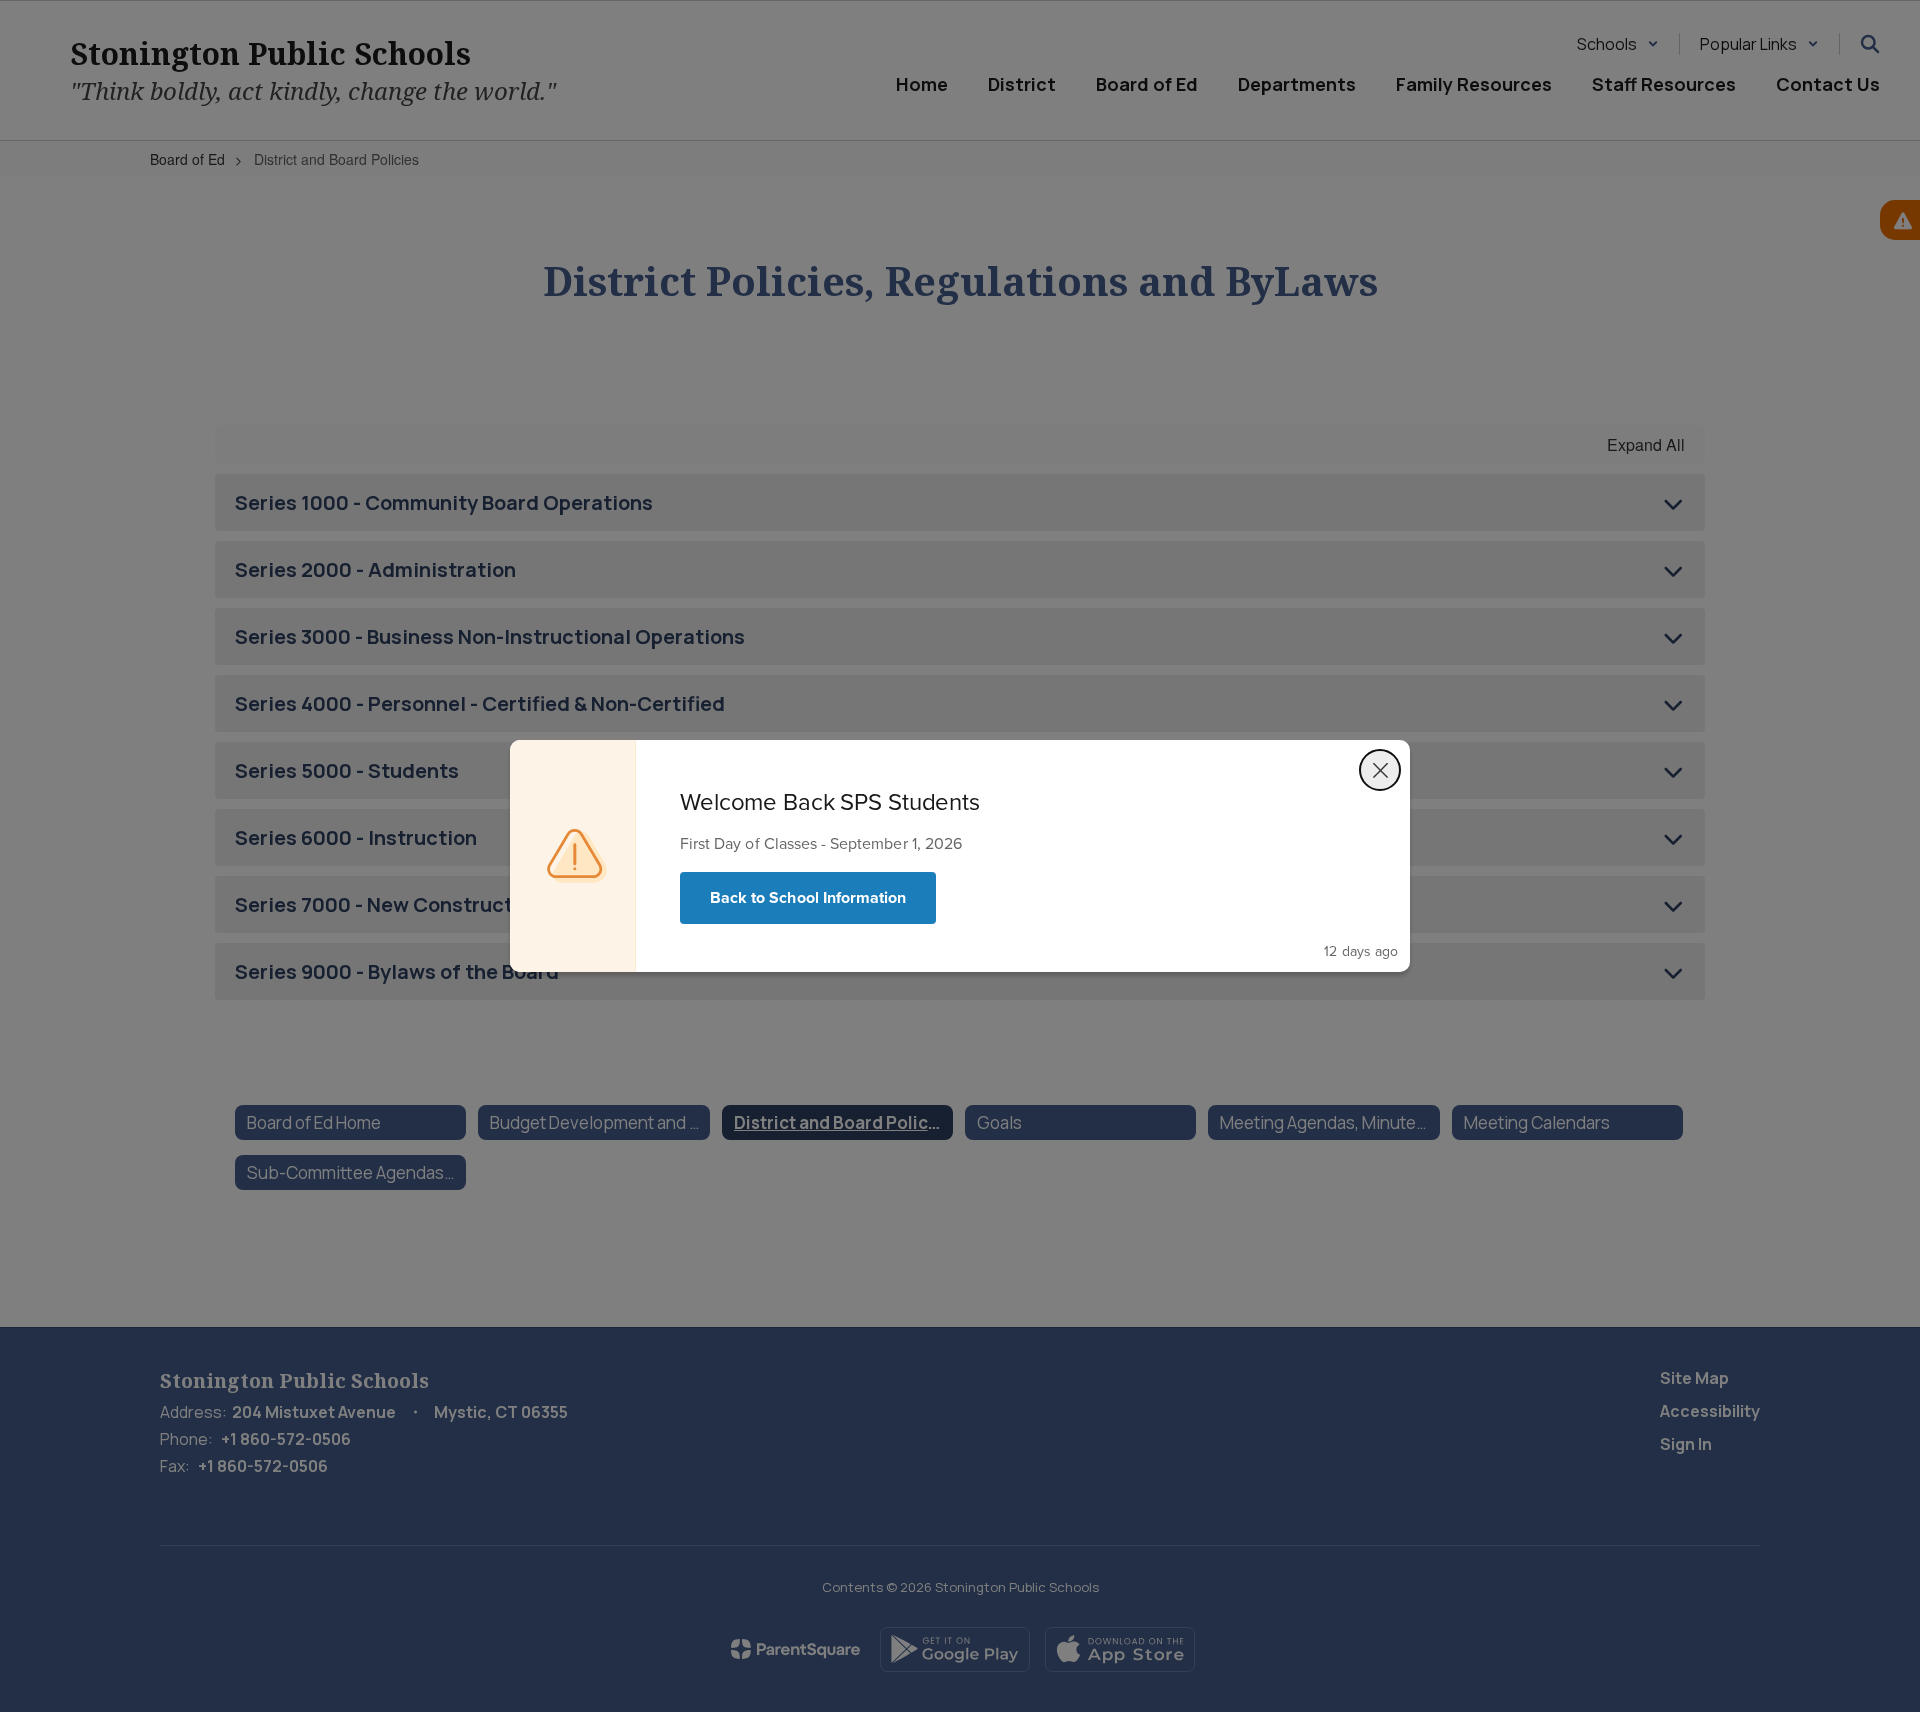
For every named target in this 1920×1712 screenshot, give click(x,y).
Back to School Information (808, 897)
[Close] (1380, 770)
